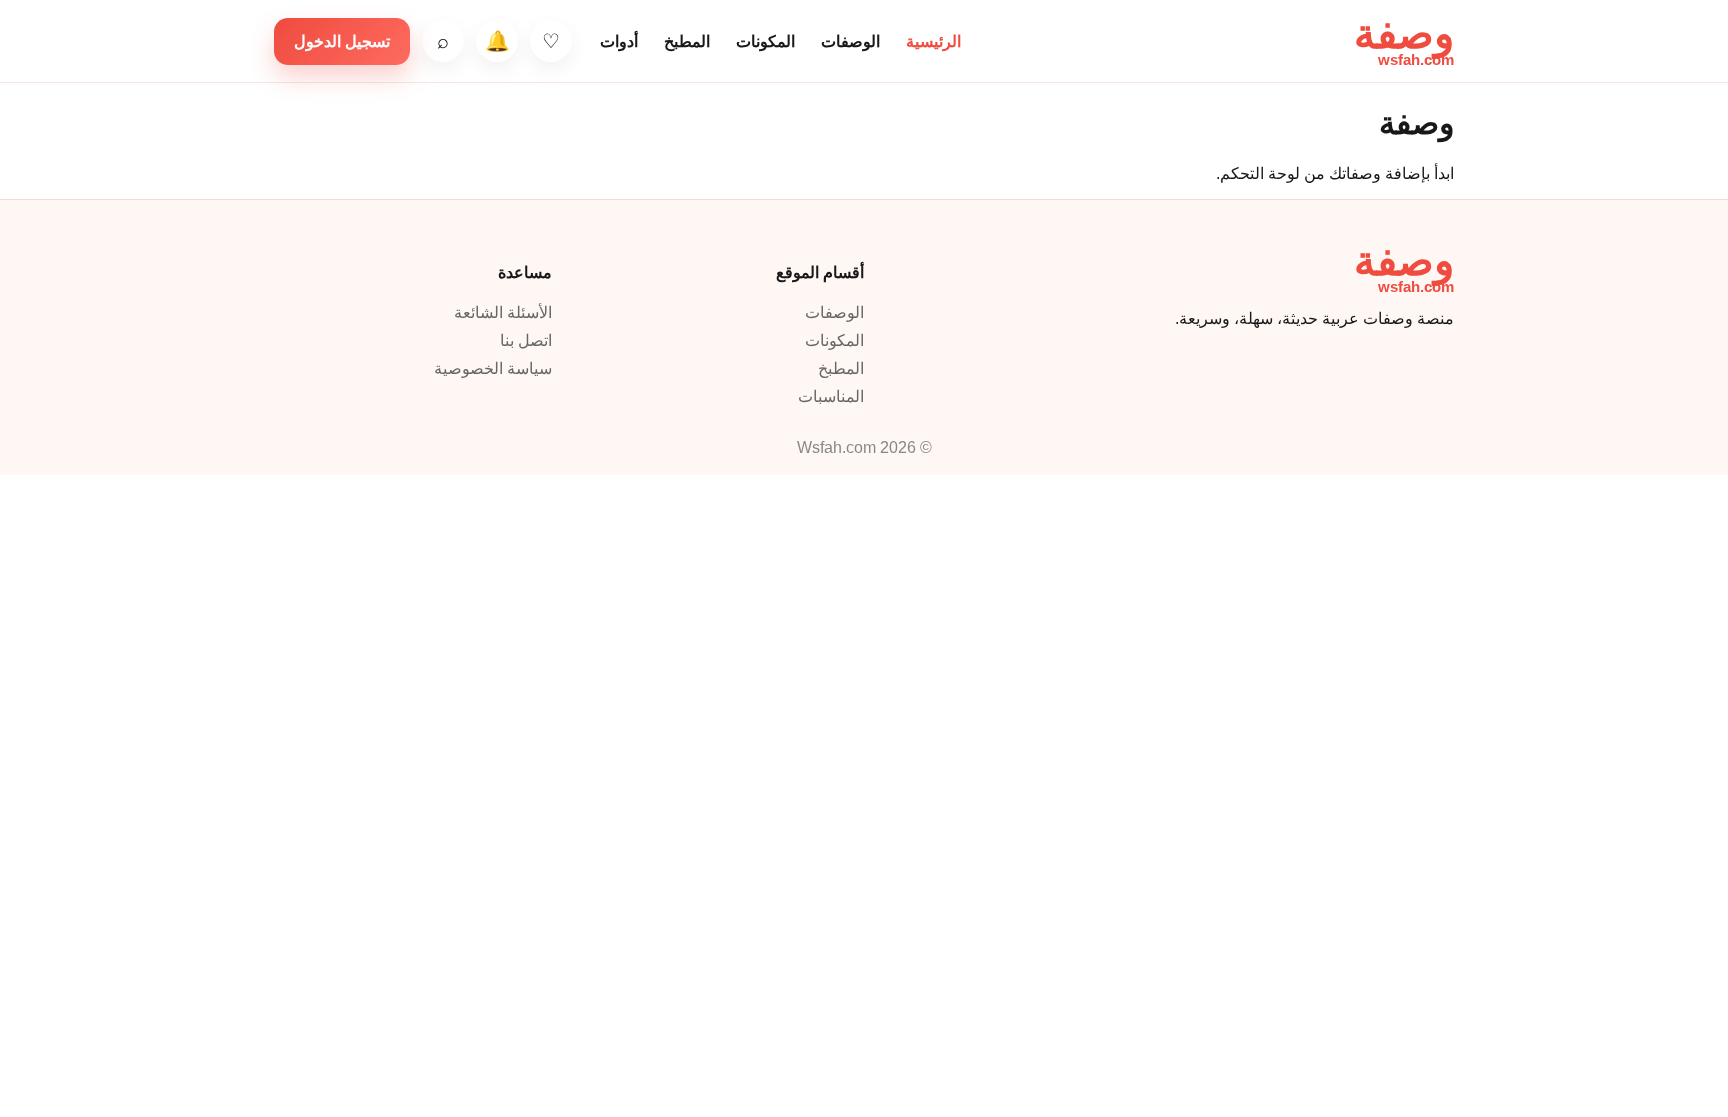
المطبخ (687, 41)
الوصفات (850, 41)
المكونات (765, 41)
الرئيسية (933, 41)
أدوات (619, 41)
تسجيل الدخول (342, 41)
